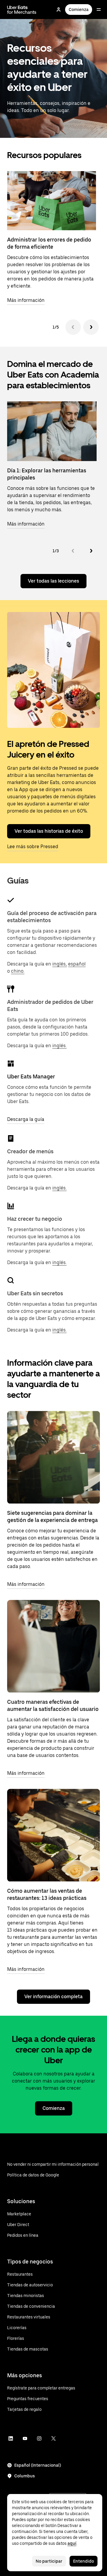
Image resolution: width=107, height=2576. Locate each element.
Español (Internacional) (38, 2465)
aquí (72, 2543)
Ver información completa (53, 1997)
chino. (18, 971)
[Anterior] (73, 327)
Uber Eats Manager (31, 1076)
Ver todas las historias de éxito (49, 831)
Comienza (79, 10)
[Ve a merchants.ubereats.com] (22, 10)
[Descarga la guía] (11, 1064)
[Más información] (53, 1457)
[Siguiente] (91, 327)
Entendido (84, 2561)
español (77, 964)
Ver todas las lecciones (53, 581)
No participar (49, 2561)
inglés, (60, 964)
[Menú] (99, 10)
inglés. (59, 1046)
